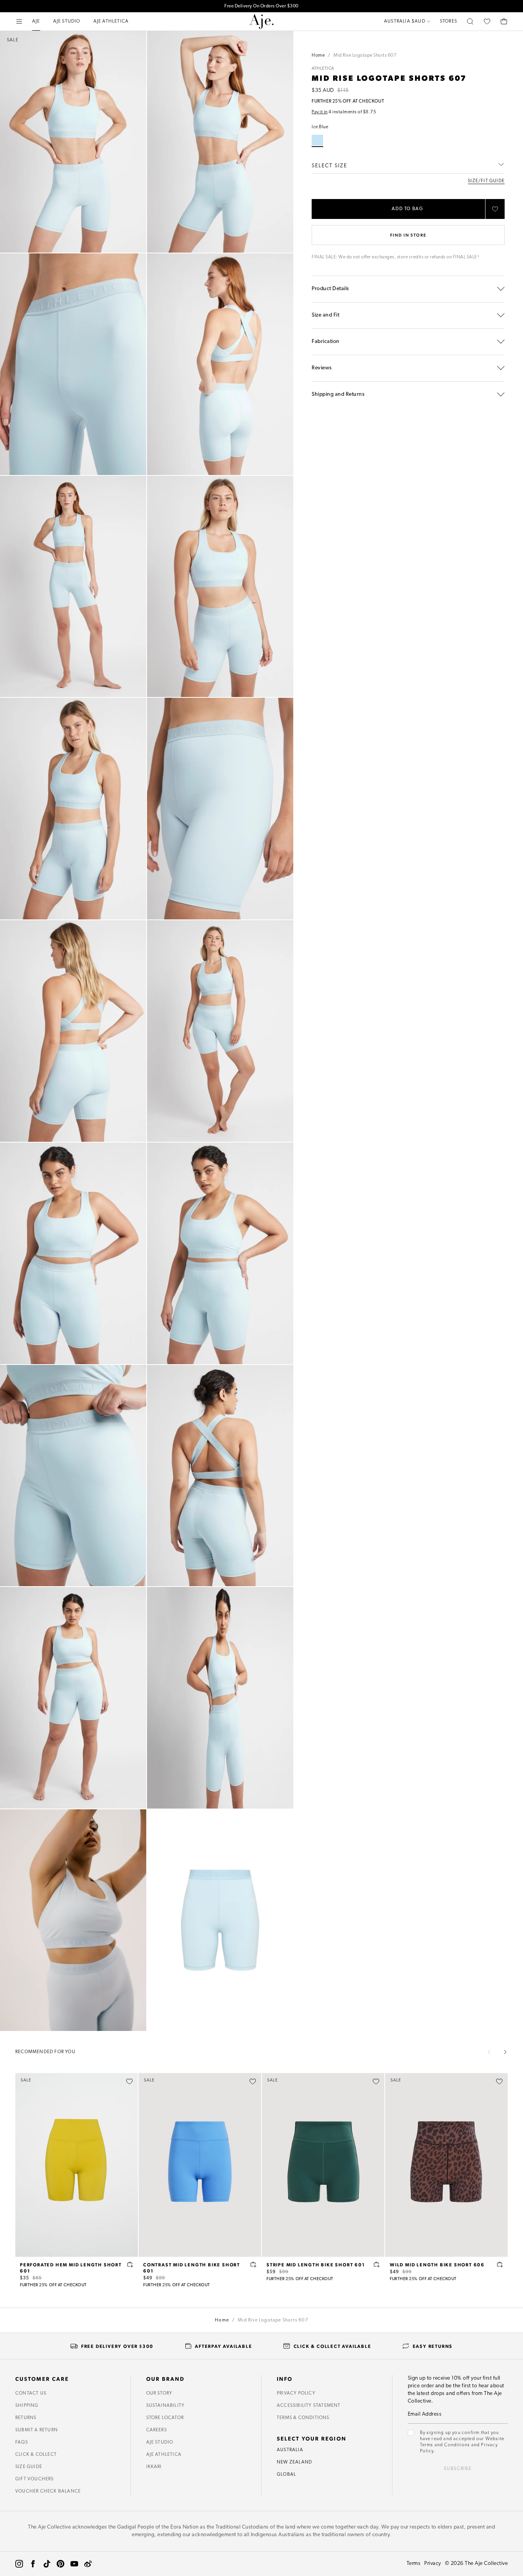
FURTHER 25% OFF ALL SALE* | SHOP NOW (261, 8)
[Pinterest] (60, 2564)
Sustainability (166, 2406)
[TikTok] (47, 2564)
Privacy (433, 2564)
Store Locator (165, 2418)
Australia (290, 2450)
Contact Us (31, 2393)
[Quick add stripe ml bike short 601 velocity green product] (377, 2264)
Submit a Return (37, 2430)
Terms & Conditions (303, 2418)
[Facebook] (33, 2564)
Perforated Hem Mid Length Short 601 (71, 2267)
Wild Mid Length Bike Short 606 (437, 2264)
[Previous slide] (489, 2052)
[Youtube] (74, 2564)
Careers (157, 2430)
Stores (449, 21)
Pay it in (320, 112)
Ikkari (154, 2467)
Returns (26, 2418)
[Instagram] (19, 2564)
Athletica (323, 69)
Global (286, 2475)
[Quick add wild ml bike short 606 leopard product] (500, 2264)
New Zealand (294, 2462)
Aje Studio (160, 2442)
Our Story (159, 2393)
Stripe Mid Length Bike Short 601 (316, 2264)
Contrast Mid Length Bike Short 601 (192, 2267)
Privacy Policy (296, 2393)
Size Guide (29, 2467)
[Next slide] (505, 2052)
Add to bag (408, 209)
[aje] (261, 21)
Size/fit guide (486, 181)
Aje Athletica (164, 2455)
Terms (414, 2564)
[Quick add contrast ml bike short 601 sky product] (253, 2264)
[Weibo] (88, 2564)
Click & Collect (36, 2455)
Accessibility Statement (309, 2406)
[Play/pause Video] (73, 1920)
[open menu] (19, 21)
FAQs (22, 2442)
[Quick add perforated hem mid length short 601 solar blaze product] (130, 2264)
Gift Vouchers (35, 2479)
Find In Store (408, 235)
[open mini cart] (504, 21)
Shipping (27, 2406)
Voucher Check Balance (48, 2491)
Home (318, 56)
